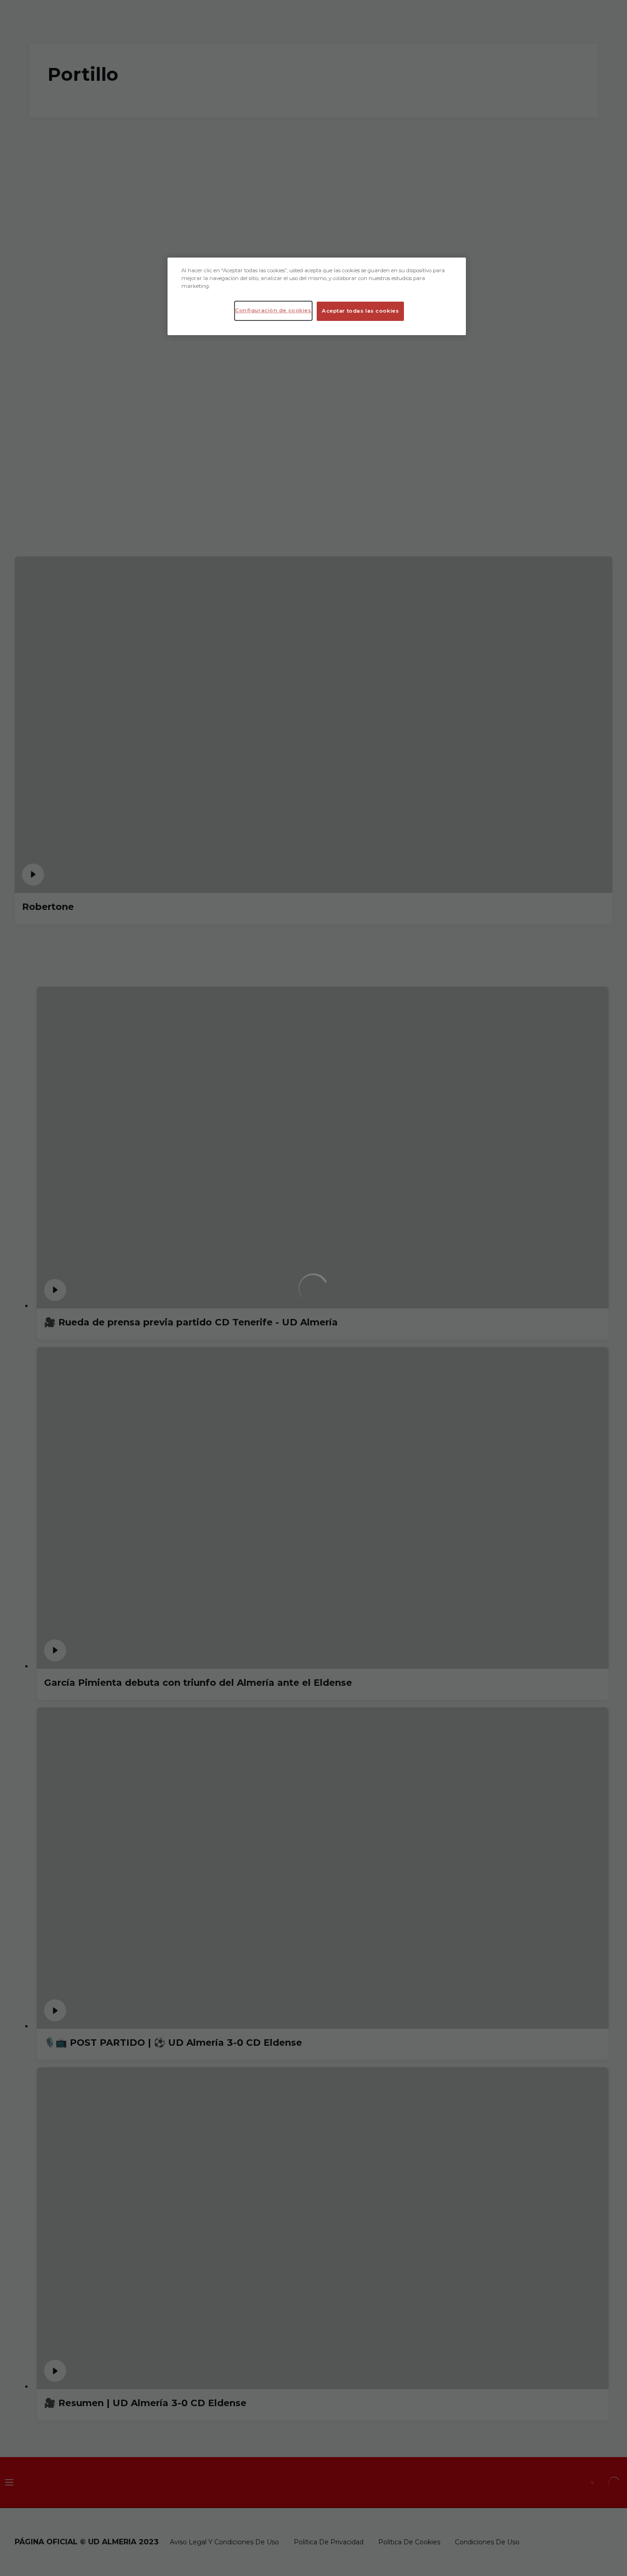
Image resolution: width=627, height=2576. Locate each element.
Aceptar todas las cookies (360, 311)
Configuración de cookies (273, 310)
